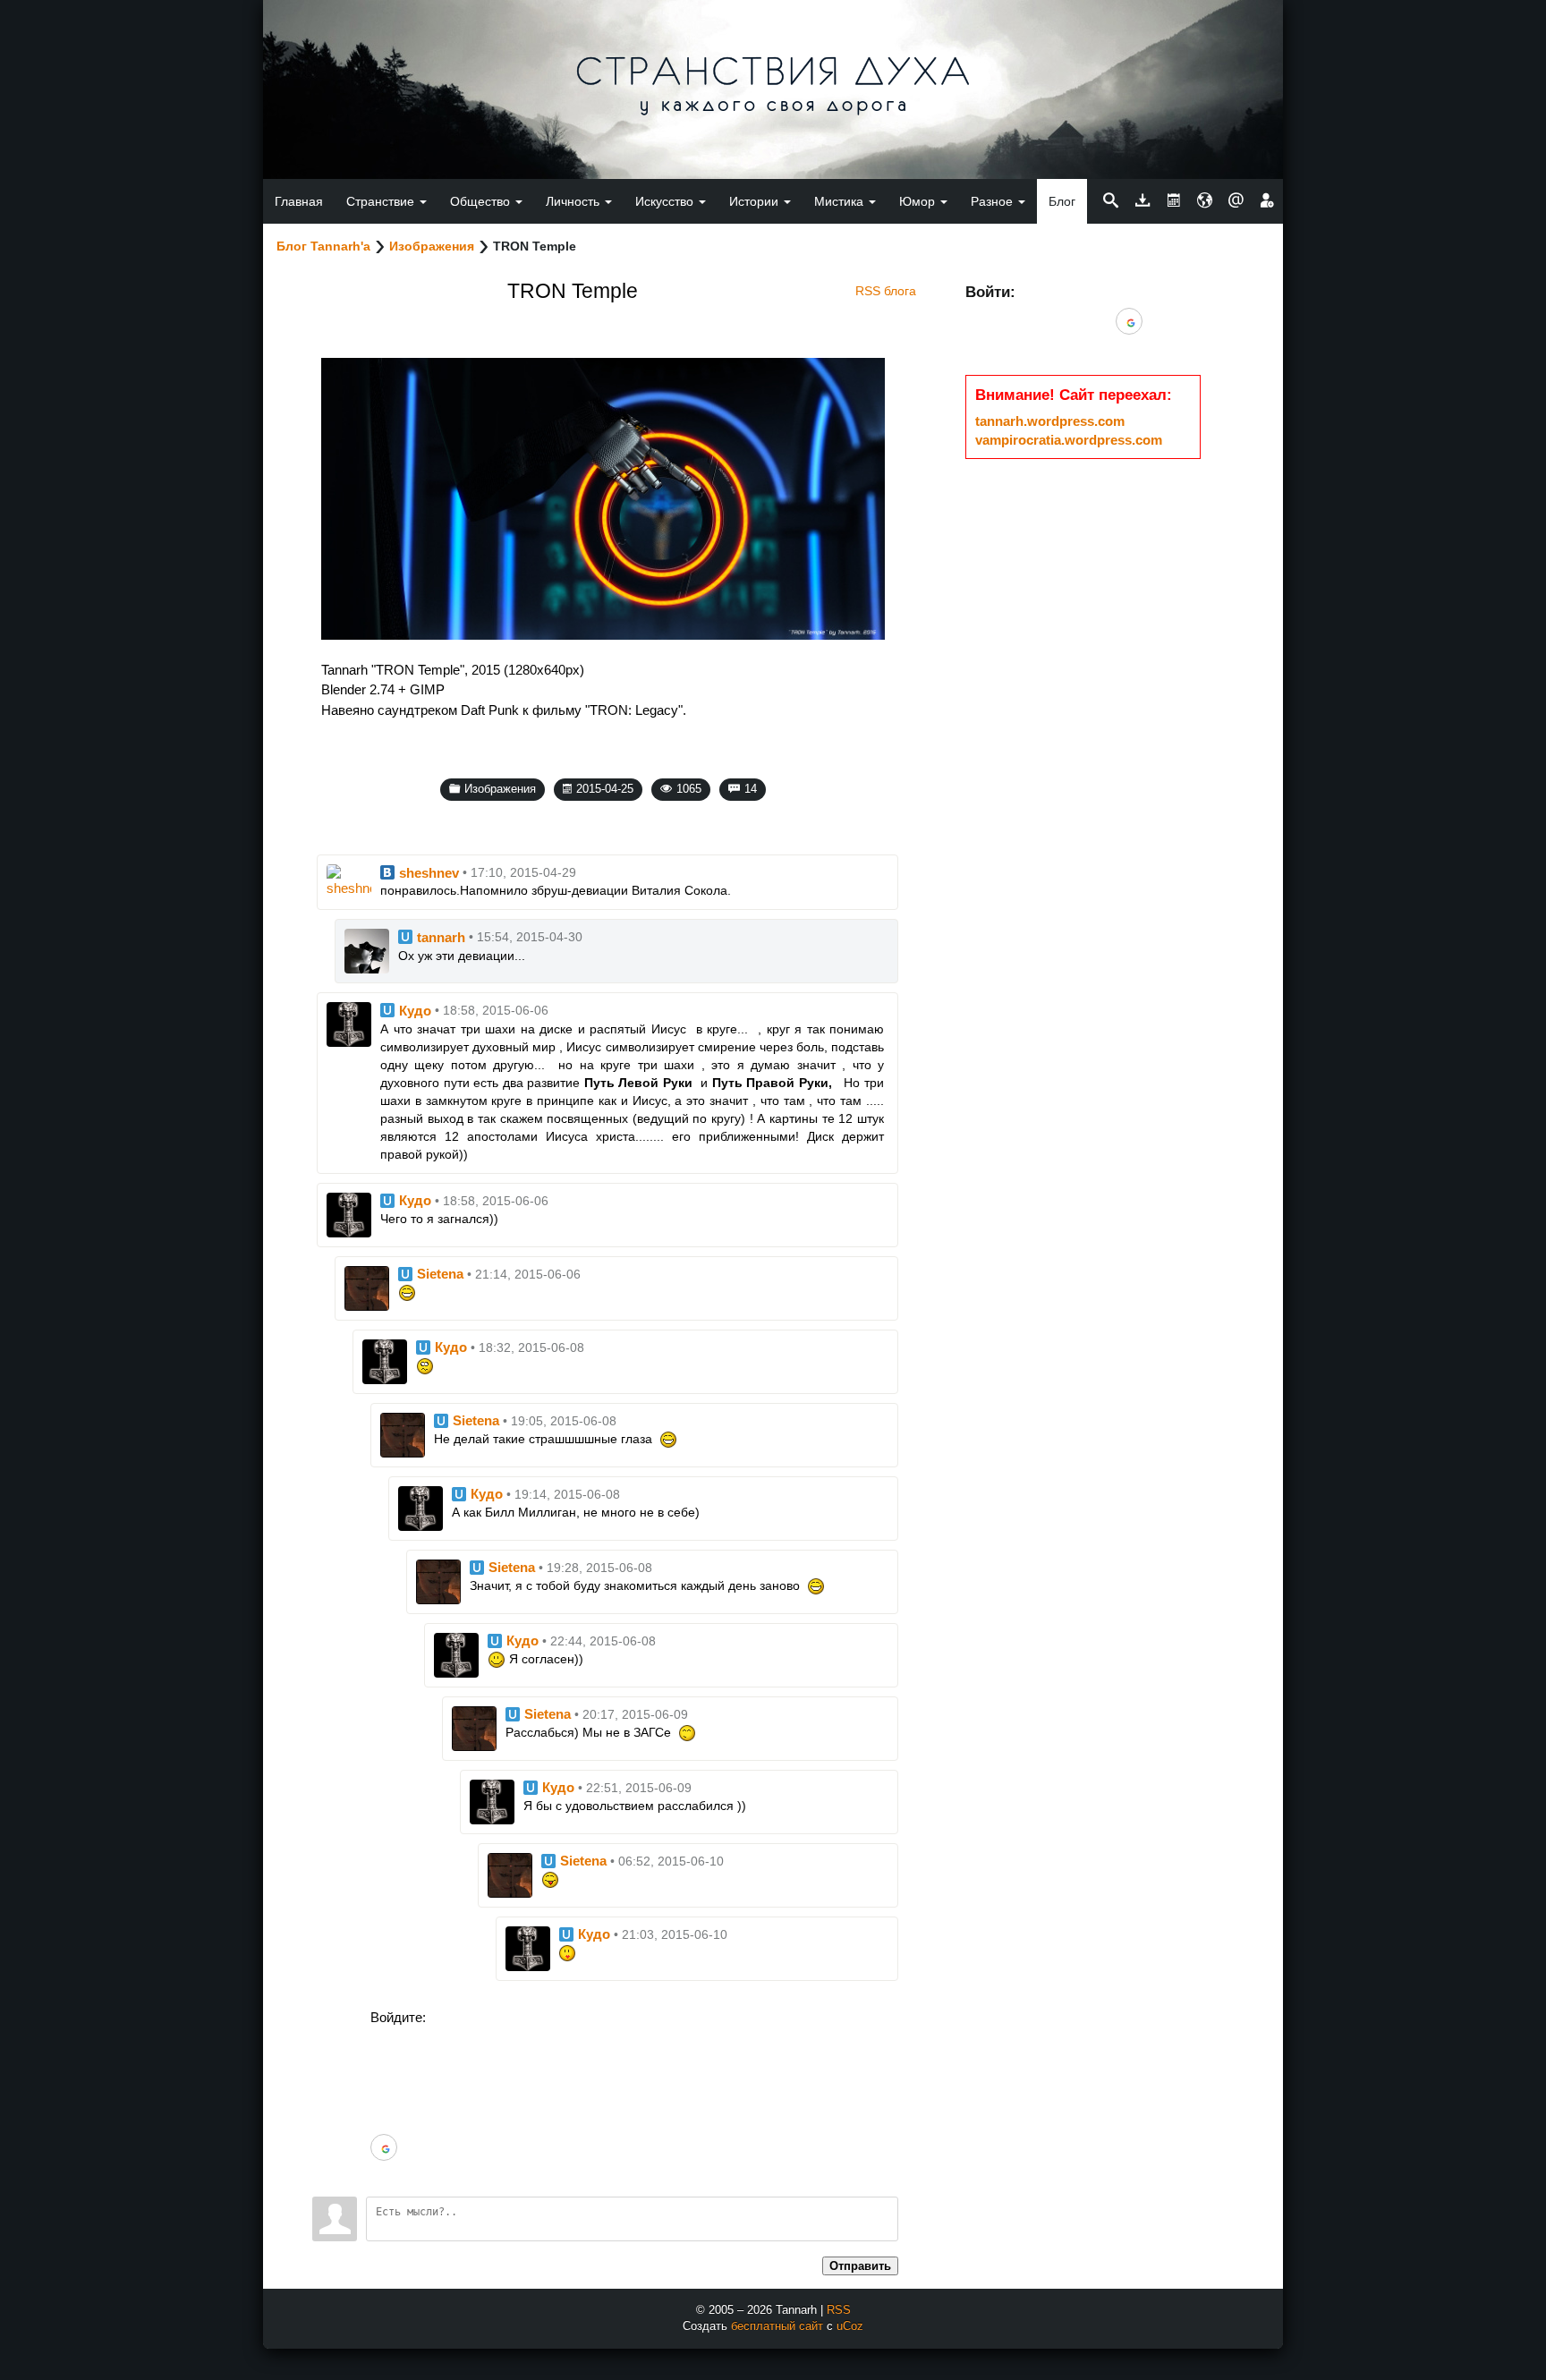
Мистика (841, 201)
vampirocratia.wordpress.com (1069, 440)
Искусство (666, 201)
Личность (574, 201)
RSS (839, 2310)
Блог (1062, 201)
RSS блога (886, 291)
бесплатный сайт (777, 2326)
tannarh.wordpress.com (1050, 421)
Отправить (860, 2266)
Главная (299, 201)
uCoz (850, 2326)
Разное (994, 201)
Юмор (919, 201)
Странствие (382, 201)
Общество (482, 201)
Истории (756, 201)
